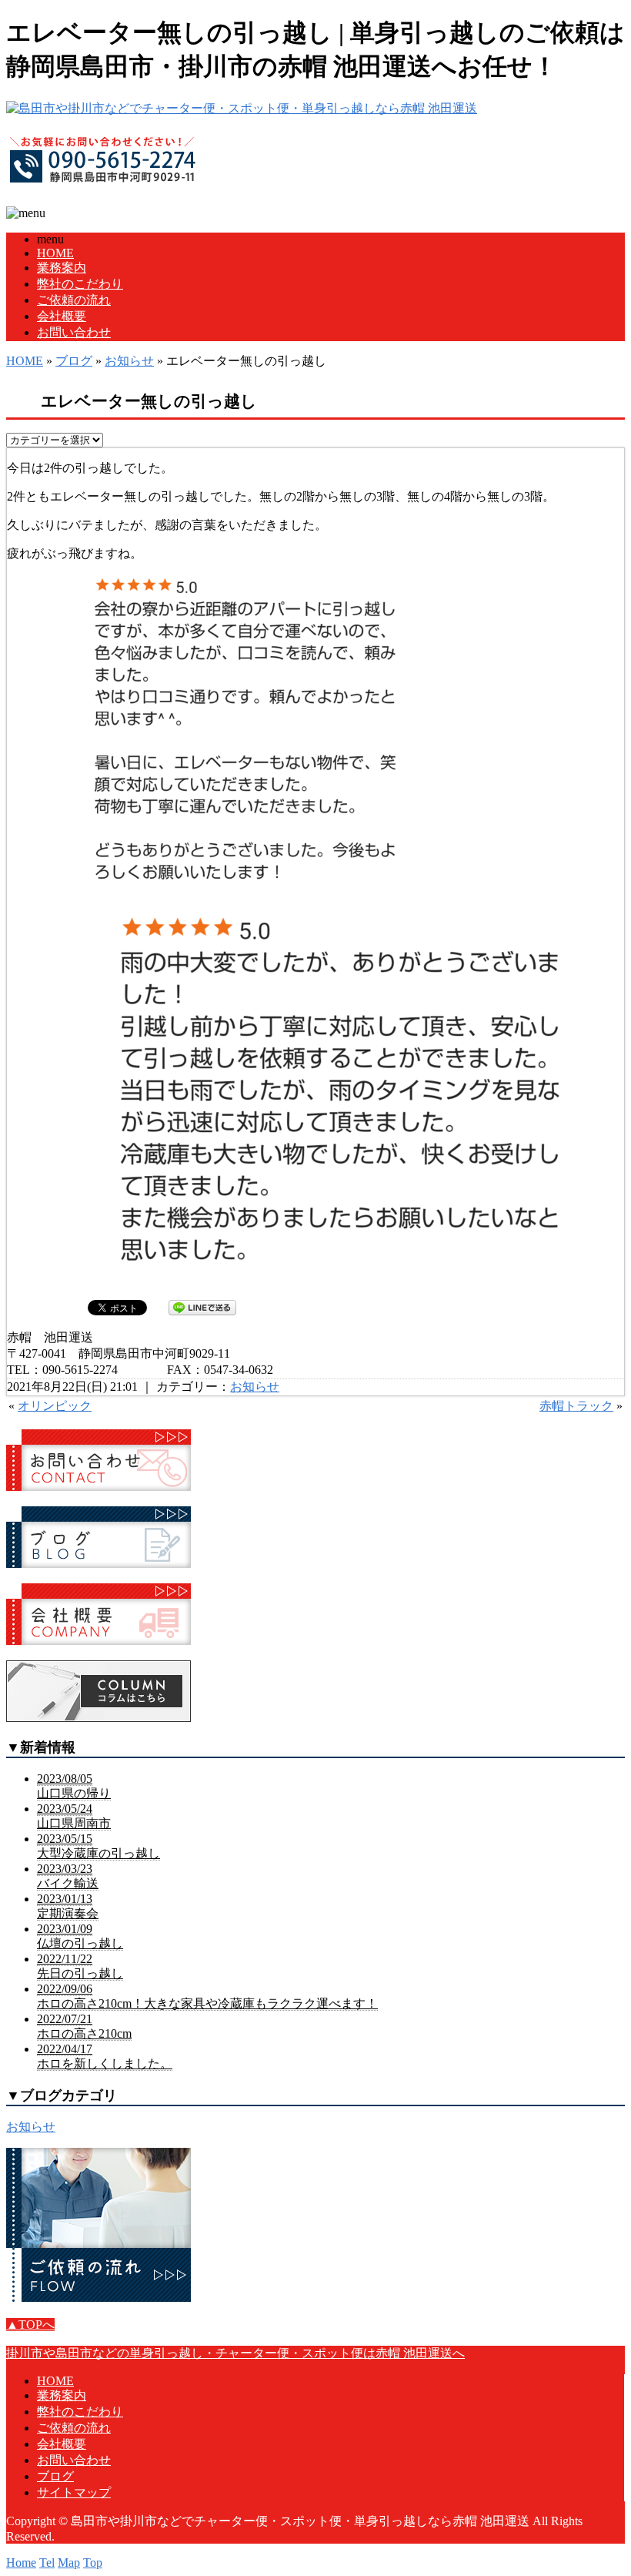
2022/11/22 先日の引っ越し (80, 1966)
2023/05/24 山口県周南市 (74, 1816)
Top (93, 2563)
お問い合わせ (74, 332)
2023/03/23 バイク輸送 (68, 1876)
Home (21, 2563)
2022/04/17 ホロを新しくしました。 (105, 2056)
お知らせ (129, 361)
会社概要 (62, 316)
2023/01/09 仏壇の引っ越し (80, 1936)
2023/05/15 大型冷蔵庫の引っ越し (98, 1846)
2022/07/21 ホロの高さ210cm (84, 2026)
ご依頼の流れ (74, 300)
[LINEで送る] (202, 1306)
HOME (55, 253)
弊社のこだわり (80, 284)
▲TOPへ (30, 2325)
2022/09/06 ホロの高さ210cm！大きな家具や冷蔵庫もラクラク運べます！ (207, 1996)
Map (69, 2563)
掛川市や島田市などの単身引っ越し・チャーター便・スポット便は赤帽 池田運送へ (235, 2353)
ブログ (74, 361)
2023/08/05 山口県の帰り (74, 1786)
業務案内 (62, 268)
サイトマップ (74, 2492)
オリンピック (55, 1406)
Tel (47, 2563)
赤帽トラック (576, 1406)
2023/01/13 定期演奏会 (68, 1906)
